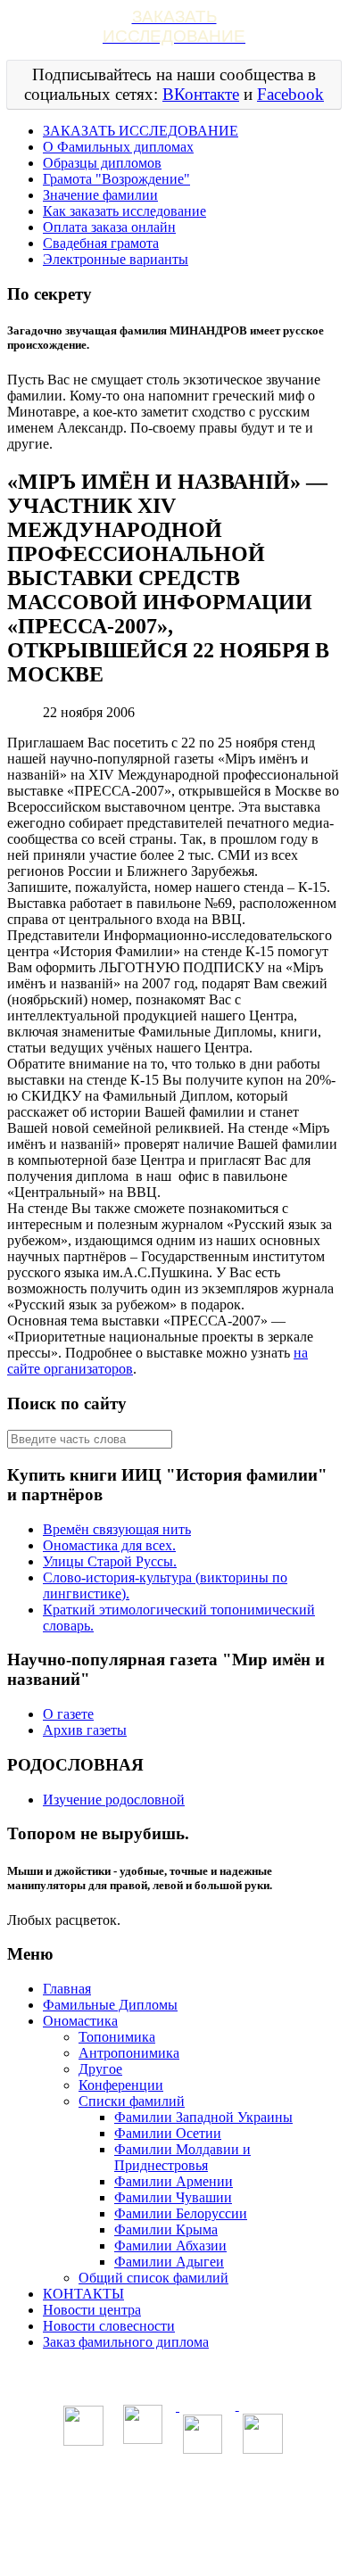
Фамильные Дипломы (110, 2005)
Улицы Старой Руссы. (110, 1561)
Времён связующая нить (117, 1529)
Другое (100, 2069)
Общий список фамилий (153, 2278)
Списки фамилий (132, 2101)
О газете (68, 1714)
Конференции (121, 2085)
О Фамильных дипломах (118, 147)
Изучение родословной (114, 1800)
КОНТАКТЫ (83, 2294)
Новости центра (92, 2310)
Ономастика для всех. (109, 1545)
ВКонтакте (201, 94)
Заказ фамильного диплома (126, 2342)
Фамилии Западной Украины (203, 2117)
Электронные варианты (116, 259)
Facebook (290, 94)
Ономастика (80, 2021)
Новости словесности (109, 2326)
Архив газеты (85, 1730)
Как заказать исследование (124, 211)
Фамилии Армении (174, 2181)
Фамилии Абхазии (170, 2246)
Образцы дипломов (102, 163)
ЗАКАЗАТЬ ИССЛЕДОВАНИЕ (141, 131)
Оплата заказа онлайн (109, 227)
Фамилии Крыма (166, 2229)
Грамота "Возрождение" (116, 179)
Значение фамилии (100, 195)
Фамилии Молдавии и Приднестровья (182, 2157)
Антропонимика (129, 2053)
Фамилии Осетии (168, 2133)
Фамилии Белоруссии (181, 2213)
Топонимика (117, 2037)
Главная (67, 1989)
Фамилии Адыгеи (169, 2262)
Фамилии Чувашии (173, 2197)
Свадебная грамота (101, 243)
